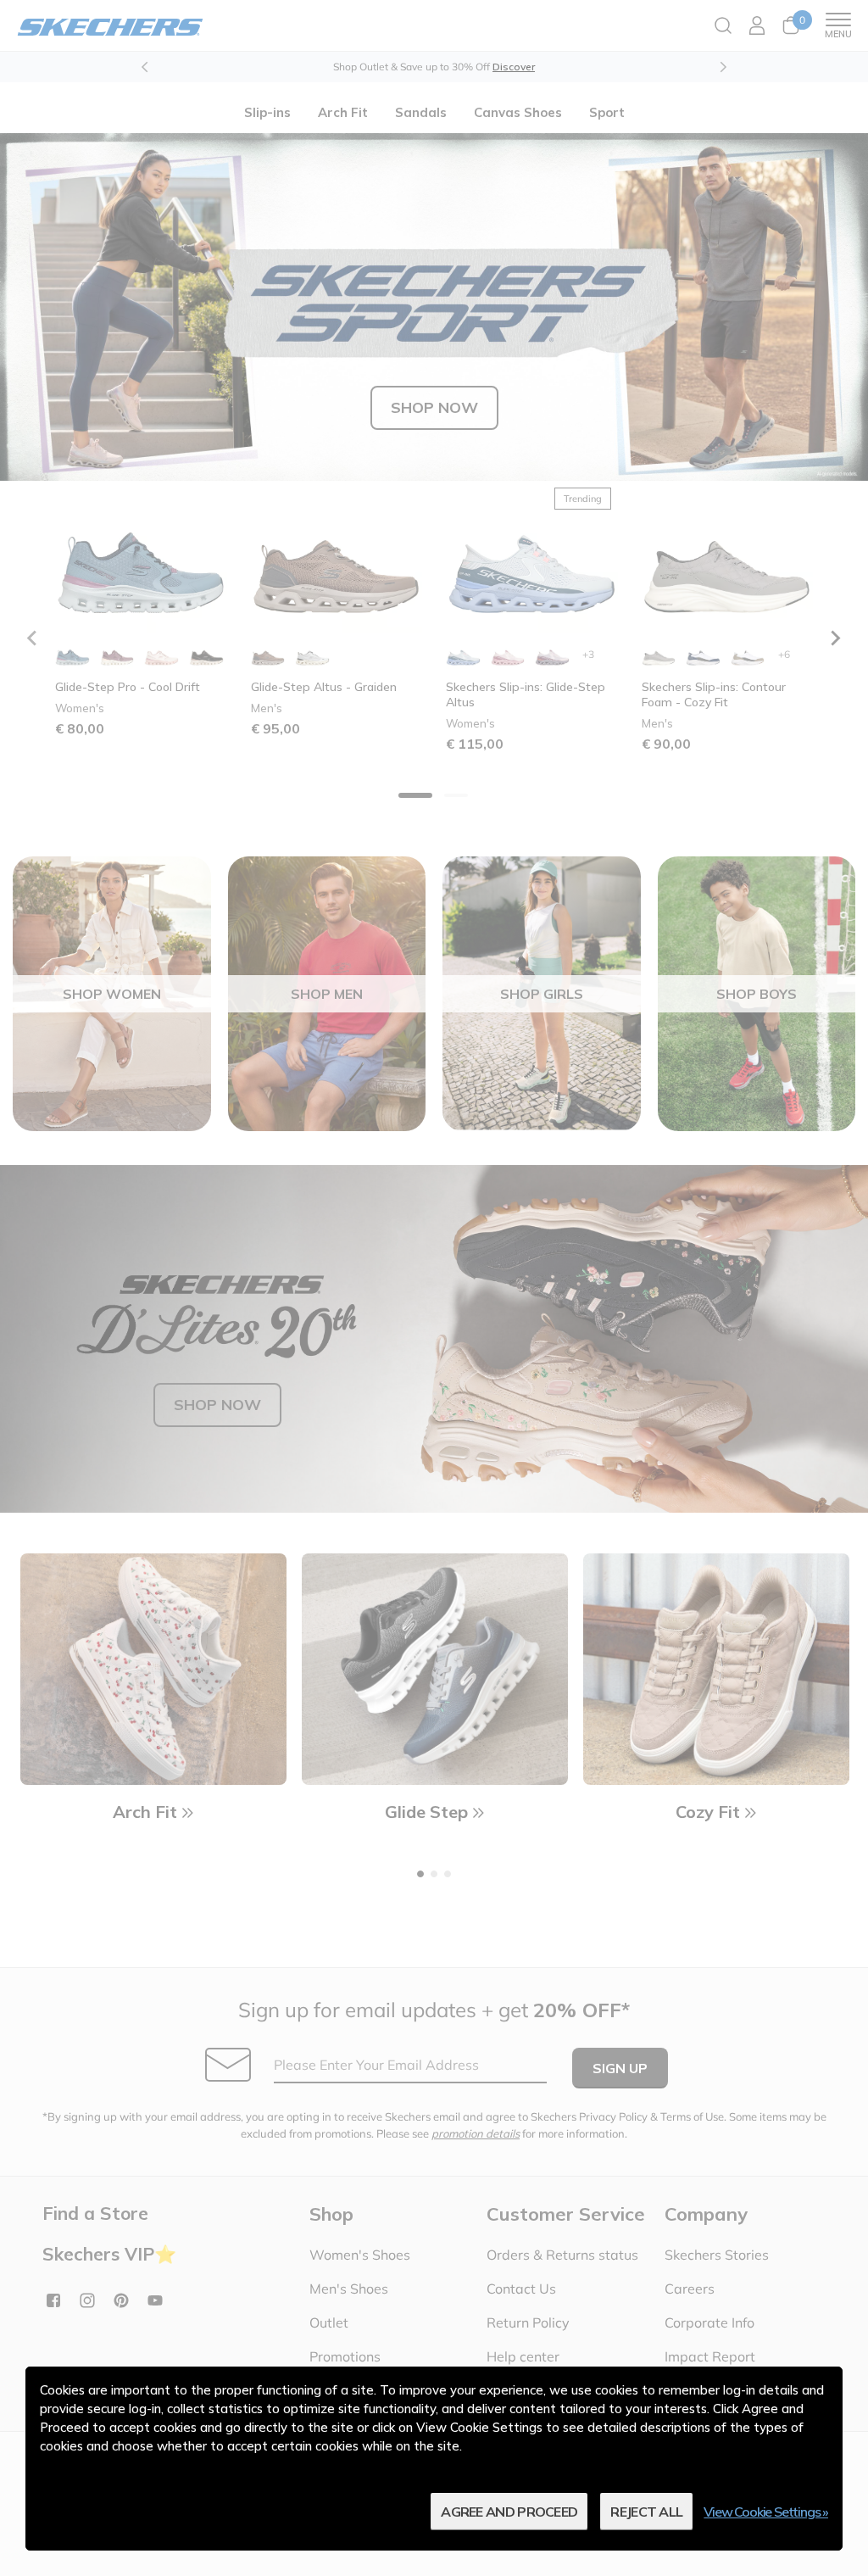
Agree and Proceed (509, 2512)
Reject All (646, 2512)
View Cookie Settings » (766, 2512)
